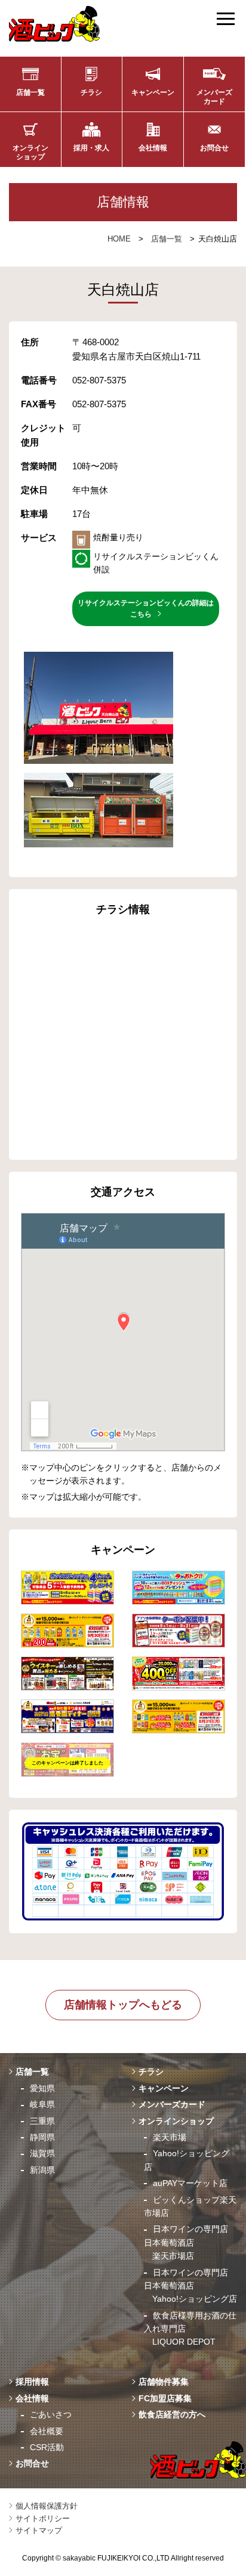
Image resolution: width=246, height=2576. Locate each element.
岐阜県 (42, 2104)
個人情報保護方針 (47, 2506)
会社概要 (47, 2431)
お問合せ (214, 148)
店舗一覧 (30, 92)
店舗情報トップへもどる (123, 2005)
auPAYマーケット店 (190, 2183)
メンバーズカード (214, 97)
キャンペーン (153, 92)
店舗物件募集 (164, 2382)
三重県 (42, 2121)
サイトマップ (39, 2530)
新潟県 (42, 2170)
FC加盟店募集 (165, 2398)
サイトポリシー (43, 2518)
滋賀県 (42, 2153)
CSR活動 (47, 2447)
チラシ (91, 92)
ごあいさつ (51, 2414)
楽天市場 (170, 2137)
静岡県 (42, 2137)
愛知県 (42, 2088)
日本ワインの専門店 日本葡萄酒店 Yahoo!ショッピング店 (190, 2286)
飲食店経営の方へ (172, 2414)
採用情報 (32, 2382)
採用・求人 (91, 148)
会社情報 (153, 148)
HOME (119, 239)
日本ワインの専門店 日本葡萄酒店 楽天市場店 (186, 2242)
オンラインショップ (30, 152)
